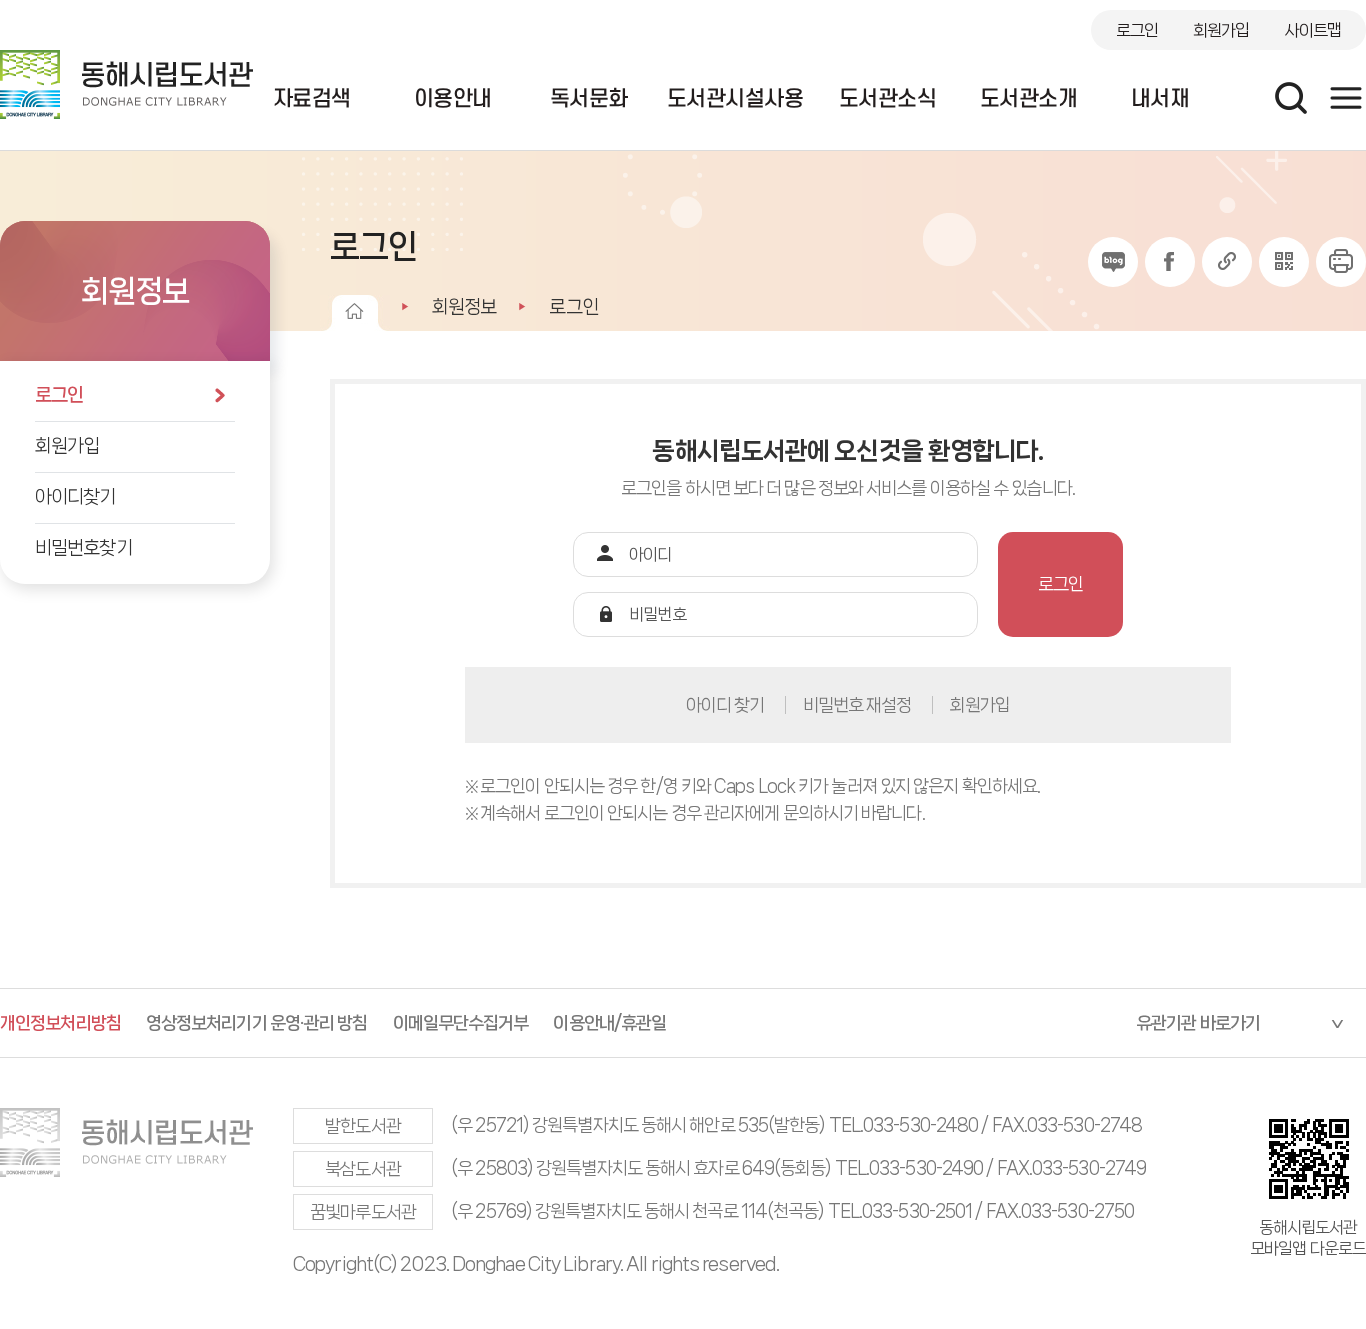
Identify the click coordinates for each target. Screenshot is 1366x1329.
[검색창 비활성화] (1291, 98)
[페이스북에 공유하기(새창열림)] (1170, 262)
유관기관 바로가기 (1198, 1023)
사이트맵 (1313, 30)
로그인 (1137, 30)
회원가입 (1221, 30)
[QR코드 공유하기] (1284, 262)
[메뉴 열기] (1346, 98)
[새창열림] (1341, 262)
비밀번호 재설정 (857, 705)
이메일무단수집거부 (461, 1023)
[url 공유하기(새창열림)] (1227, 262)
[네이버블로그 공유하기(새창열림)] (1113, 262)
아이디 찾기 (725, 705)
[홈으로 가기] (354, 311)
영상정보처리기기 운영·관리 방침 (257, 1023)
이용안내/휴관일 (609, 1023)
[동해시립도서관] (126, 84)
